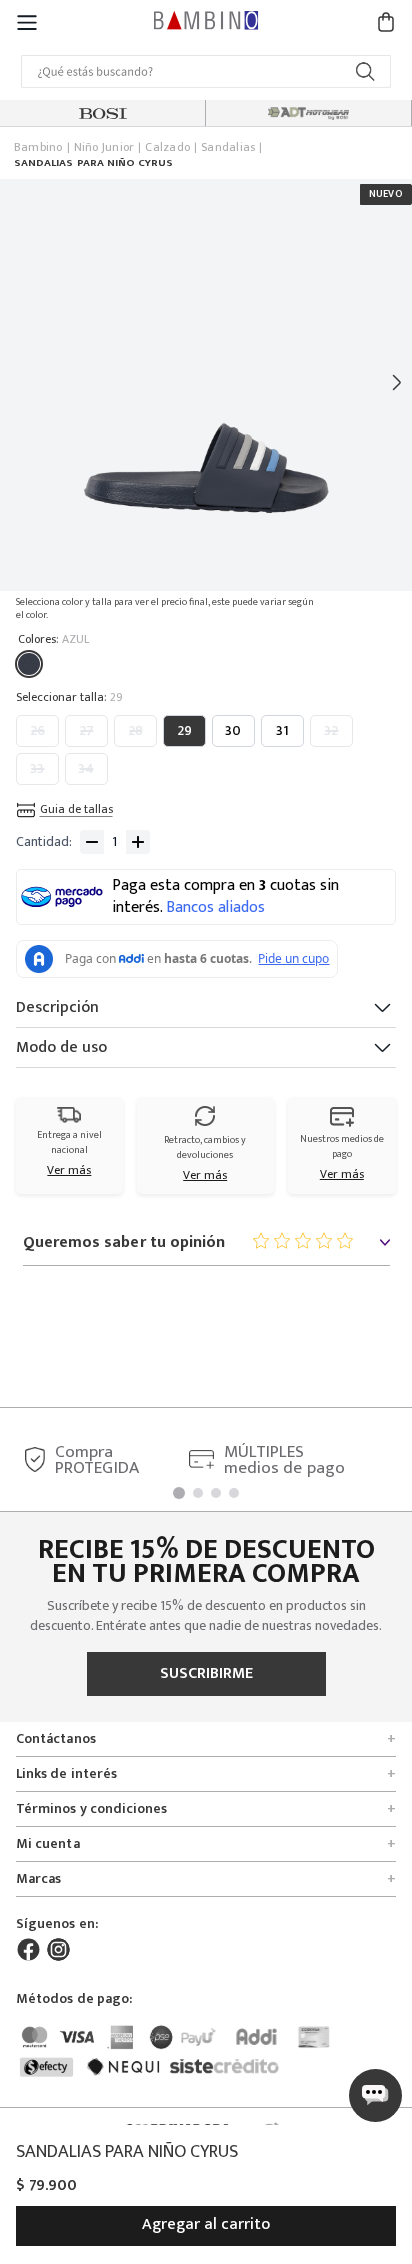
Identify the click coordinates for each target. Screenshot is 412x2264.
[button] (27, 21)
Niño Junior (104, 148)
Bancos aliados (215, 908)
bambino (38, 148)
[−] (92, 842)
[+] (138, 842)
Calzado (167, 148)
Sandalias (228, 148)
